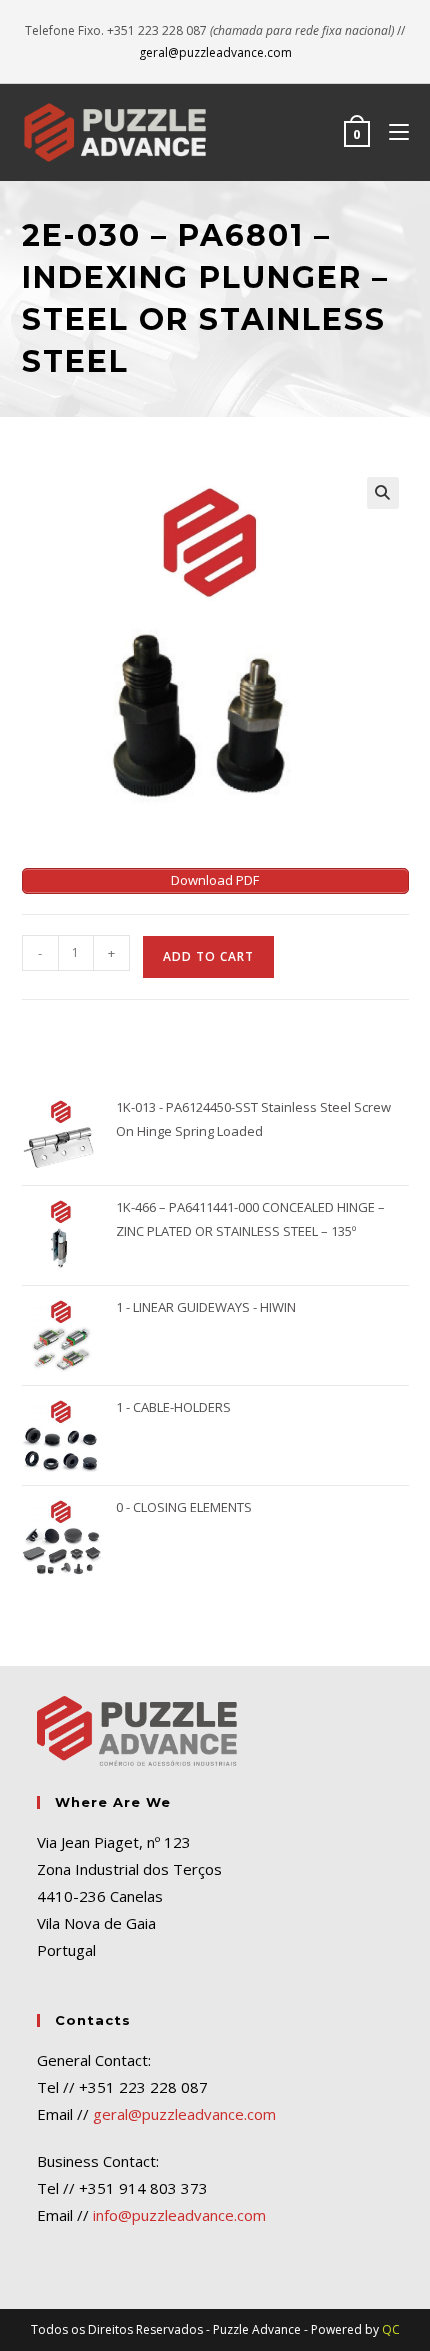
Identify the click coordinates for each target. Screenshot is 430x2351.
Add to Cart (208, 956)
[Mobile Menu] (391, 132)
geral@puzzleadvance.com (215, 52)
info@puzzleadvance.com (179, 2215)
